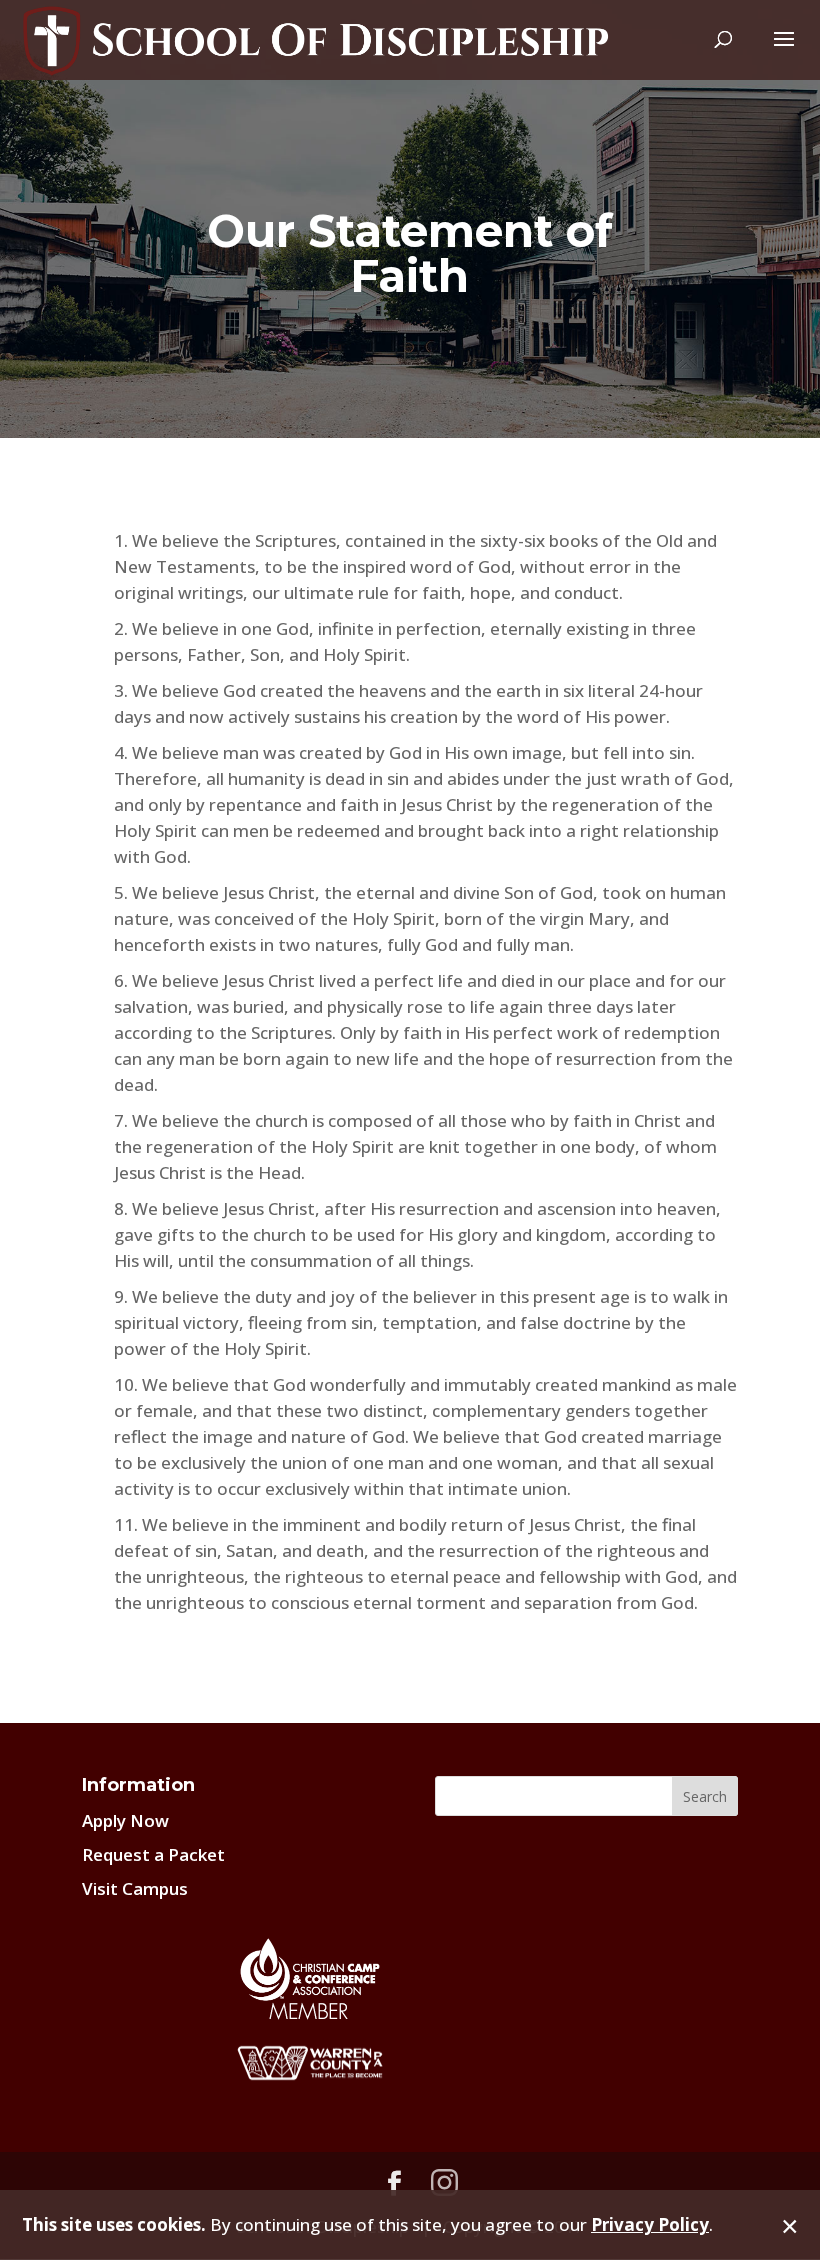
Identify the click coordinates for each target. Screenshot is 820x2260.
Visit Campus (135, 1888)
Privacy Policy (650, 2224)
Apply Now (125, 1820)
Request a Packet (153, 1854)
